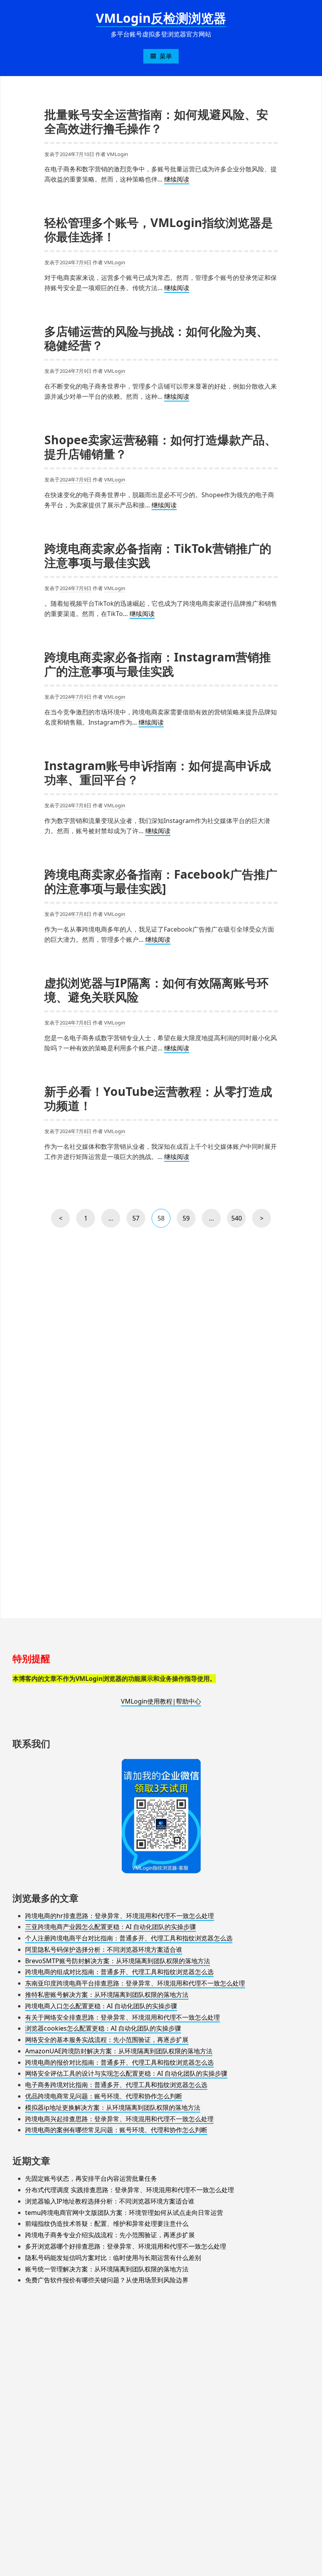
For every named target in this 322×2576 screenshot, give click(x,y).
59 (188, 1221)
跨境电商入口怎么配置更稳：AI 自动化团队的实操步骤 (101, 2006)
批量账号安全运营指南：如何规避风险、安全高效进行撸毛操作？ (156, 121)
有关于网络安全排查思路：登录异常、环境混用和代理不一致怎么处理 (123, 2017)
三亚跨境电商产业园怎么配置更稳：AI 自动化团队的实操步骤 (111, 1927)
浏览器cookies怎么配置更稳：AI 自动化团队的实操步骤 (103, 2028)
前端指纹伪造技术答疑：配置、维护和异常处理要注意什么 (107, 2224)
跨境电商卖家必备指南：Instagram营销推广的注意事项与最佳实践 (158, 664)
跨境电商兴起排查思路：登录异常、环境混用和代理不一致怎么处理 (119, 2119)
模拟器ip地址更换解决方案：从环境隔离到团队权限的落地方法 (113, 2107)
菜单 (166, 56)
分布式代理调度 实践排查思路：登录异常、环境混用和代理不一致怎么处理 (130, 2190)
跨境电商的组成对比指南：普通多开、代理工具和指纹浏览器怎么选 (119, 1972)
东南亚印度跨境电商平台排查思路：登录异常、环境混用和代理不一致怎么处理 (135, 1983)
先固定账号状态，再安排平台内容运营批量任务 (91, 2178)
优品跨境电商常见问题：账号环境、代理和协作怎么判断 (104, 2096)
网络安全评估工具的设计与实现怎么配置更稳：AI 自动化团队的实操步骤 (126, 2073)
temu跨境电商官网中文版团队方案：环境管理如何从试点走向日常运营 (124, 2213)
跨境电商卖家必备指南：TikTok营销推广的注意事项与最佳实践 (158, 555)
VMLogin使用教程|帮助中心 (161, 1701)
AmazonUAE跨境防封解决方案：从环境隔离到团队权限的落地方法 (119, 2051)
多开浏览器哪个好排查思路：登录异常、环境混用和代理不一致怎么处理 (126, 2246)
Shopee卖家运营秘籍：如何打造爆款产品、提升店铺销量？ (160, 447)
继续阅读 (177, 180)
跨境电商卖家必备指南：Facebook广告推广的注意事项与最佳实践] (161, 881)
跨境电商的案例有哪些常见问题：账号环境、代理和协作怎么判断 (116, 2130)
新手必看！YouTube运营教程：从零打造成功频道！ (158, 1098)
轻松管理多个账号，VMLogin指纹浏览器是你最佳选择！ (159, 230)
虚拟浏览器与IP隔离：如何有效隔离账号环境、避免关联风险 (156, 990)
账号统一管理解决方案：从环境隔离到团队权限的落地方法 (107, 2269)
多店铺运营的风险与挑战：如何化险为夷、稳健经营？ (156, 338)
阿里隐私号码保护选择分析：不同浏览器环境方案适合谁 (104, 1949)
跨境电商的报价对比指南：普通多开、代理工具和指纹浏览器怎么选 (119, 2062)
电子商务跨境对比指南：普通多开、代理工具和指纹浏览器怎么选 (116, 2085)
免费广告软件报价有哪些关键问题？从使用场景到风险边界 (107, 2280)
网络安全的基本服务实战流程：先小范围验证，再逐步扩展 (107, 2040)
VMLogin (117, 154)
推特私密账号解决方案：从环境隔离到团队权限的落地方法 (107, 1995)
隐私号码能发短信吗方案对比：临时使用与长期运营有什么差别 (113, 2258)
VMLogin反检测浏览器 (161, 18)
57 (137, 1221)
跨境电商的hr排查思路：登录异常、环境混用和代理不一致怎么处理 (120, 1916)
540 (237, 1221)
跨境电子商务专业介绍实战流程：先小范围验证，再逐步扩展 (110, 2235)
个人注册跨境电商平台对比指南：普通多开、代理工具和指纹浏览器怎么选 (129, 1938)
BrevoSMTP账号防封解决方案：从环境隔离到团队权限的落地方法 (118, 1961)
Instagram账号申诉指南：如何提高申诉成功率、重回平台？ (158, 773)
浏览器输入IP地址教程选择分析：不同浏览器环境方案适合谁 (110, 2201)
